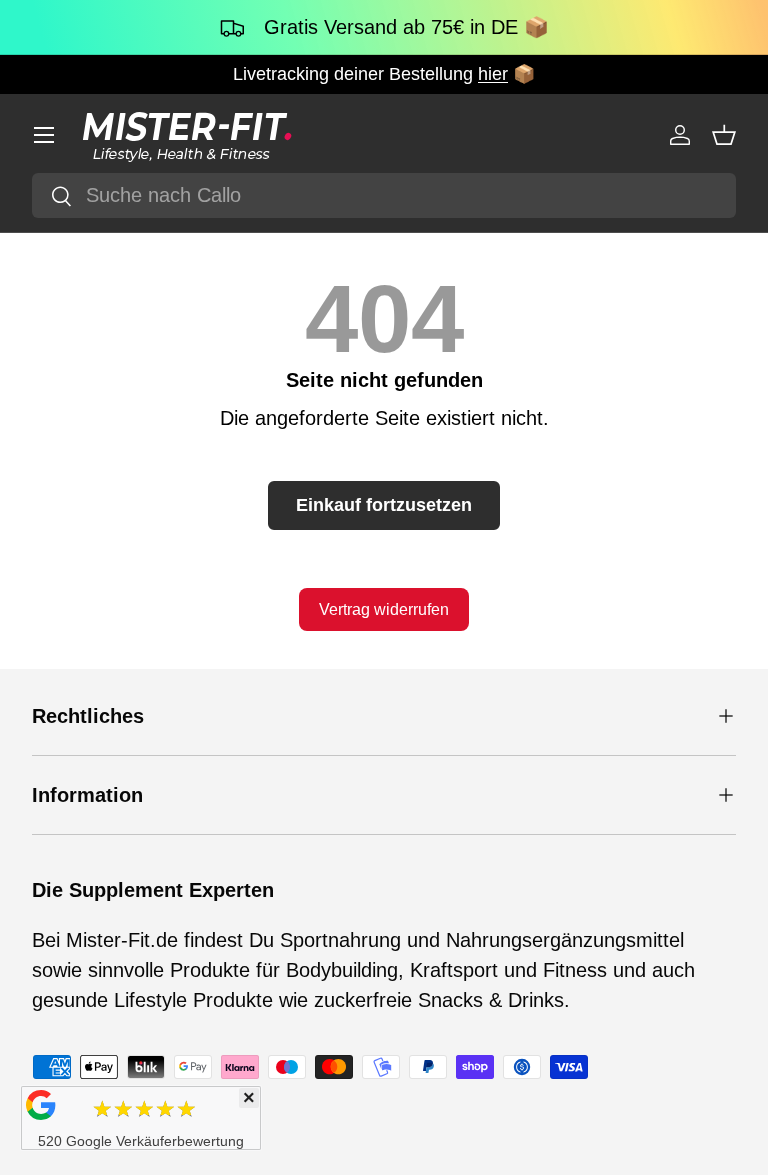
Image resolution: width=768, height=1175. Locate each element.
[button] (724, 135)
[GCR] (41, 1105)
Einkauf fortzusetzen (384, 505)
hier (493, 74)
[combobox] (384, 195)
